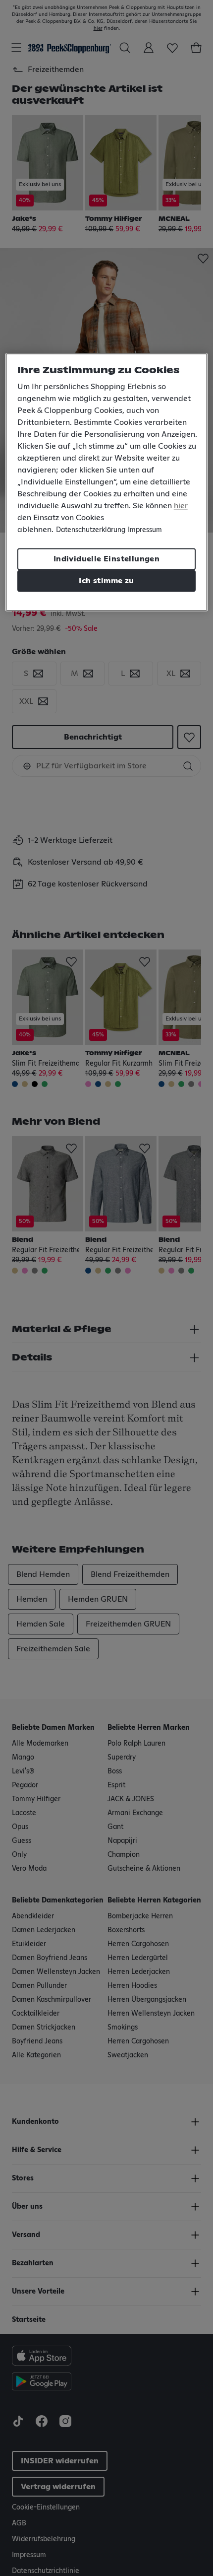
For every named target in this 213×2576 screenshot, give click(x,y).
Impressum (145, 530)
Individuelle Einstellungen (106, 559)
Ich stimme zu (106, 581)
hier (181, 506)
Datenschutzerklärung (91, 530)
